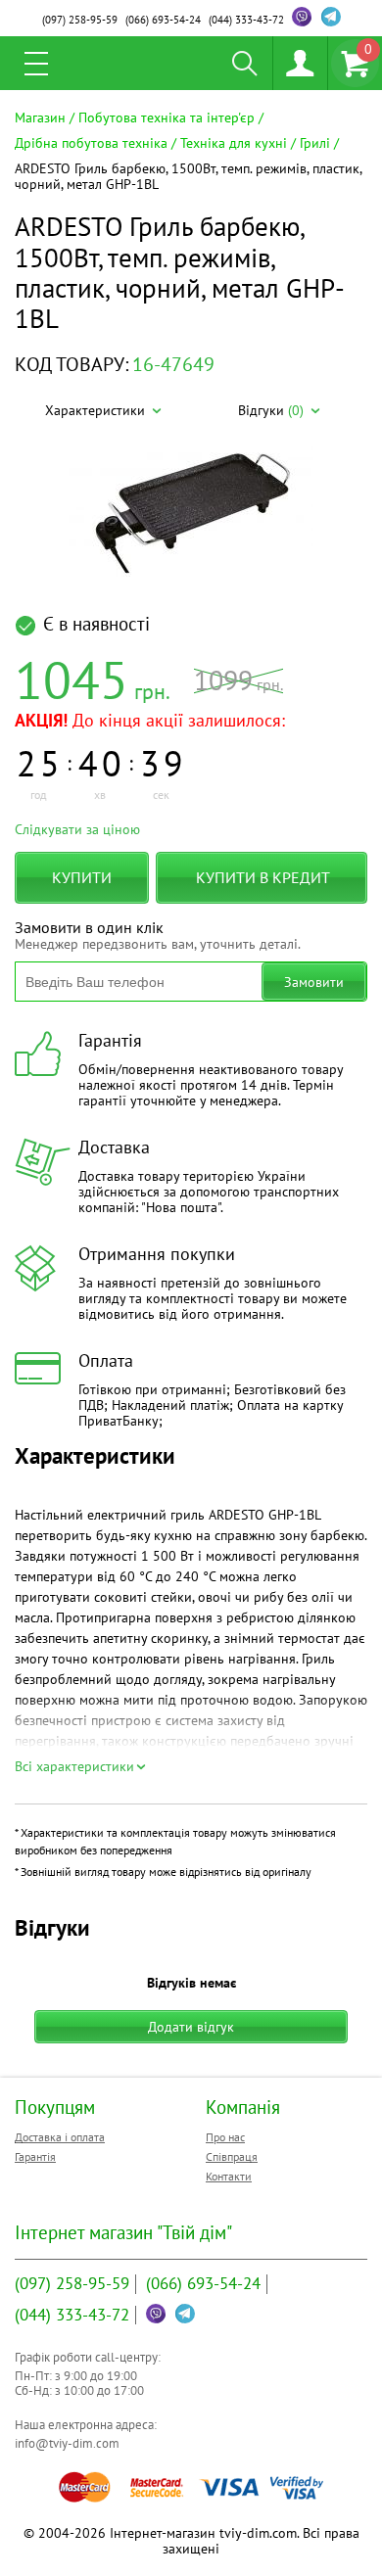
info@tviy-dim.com (67, 2443)
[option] (191, 512)
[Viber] (302, 17)
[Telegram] (331, 17)
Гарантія (35, 2156)
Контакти (229, 2176)
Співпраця (232, 2156)
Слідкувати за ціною (77, 829)
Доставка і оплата (60, 2137)
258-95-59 (80, 20)
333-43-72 (246, 20)
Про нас (225, 2137)
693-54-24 (163, 20)
